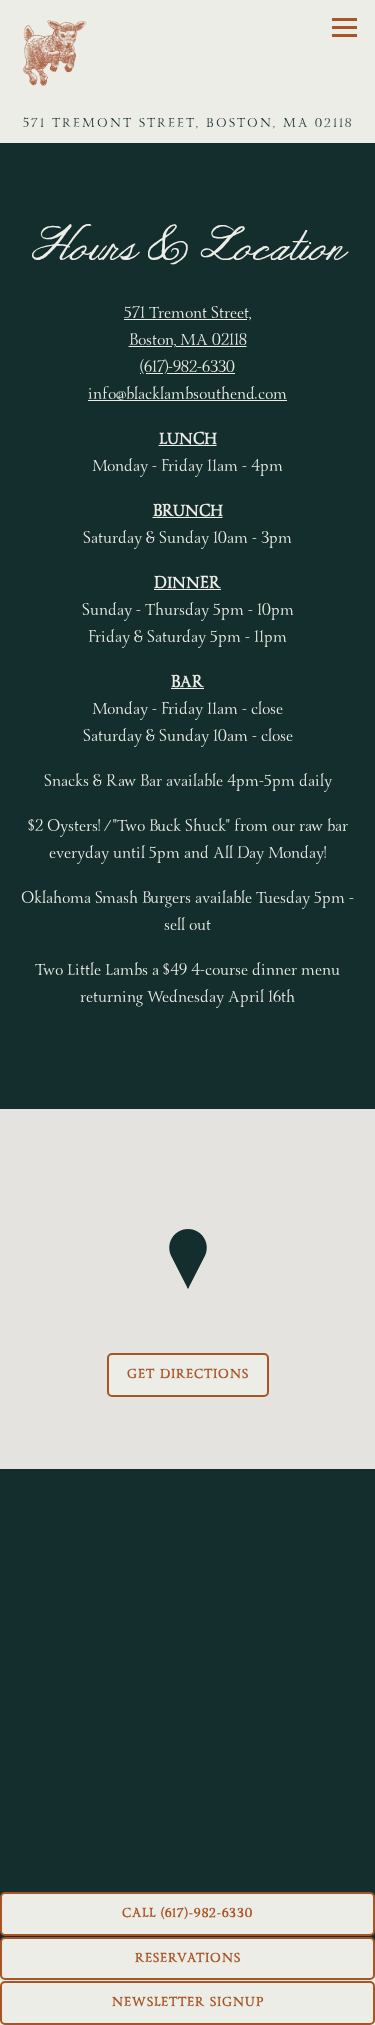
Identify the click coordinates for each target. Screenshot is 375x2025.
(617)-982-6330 (187, 367)
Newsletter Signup (188, 2002)
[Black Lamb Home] (52, 52)
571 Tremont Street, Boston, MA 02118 (187, 326)
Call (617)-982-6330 (187, 1913)
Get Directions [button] (188, 1374)
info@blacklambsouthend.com (187, 394)
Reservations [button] (188, 1958)
